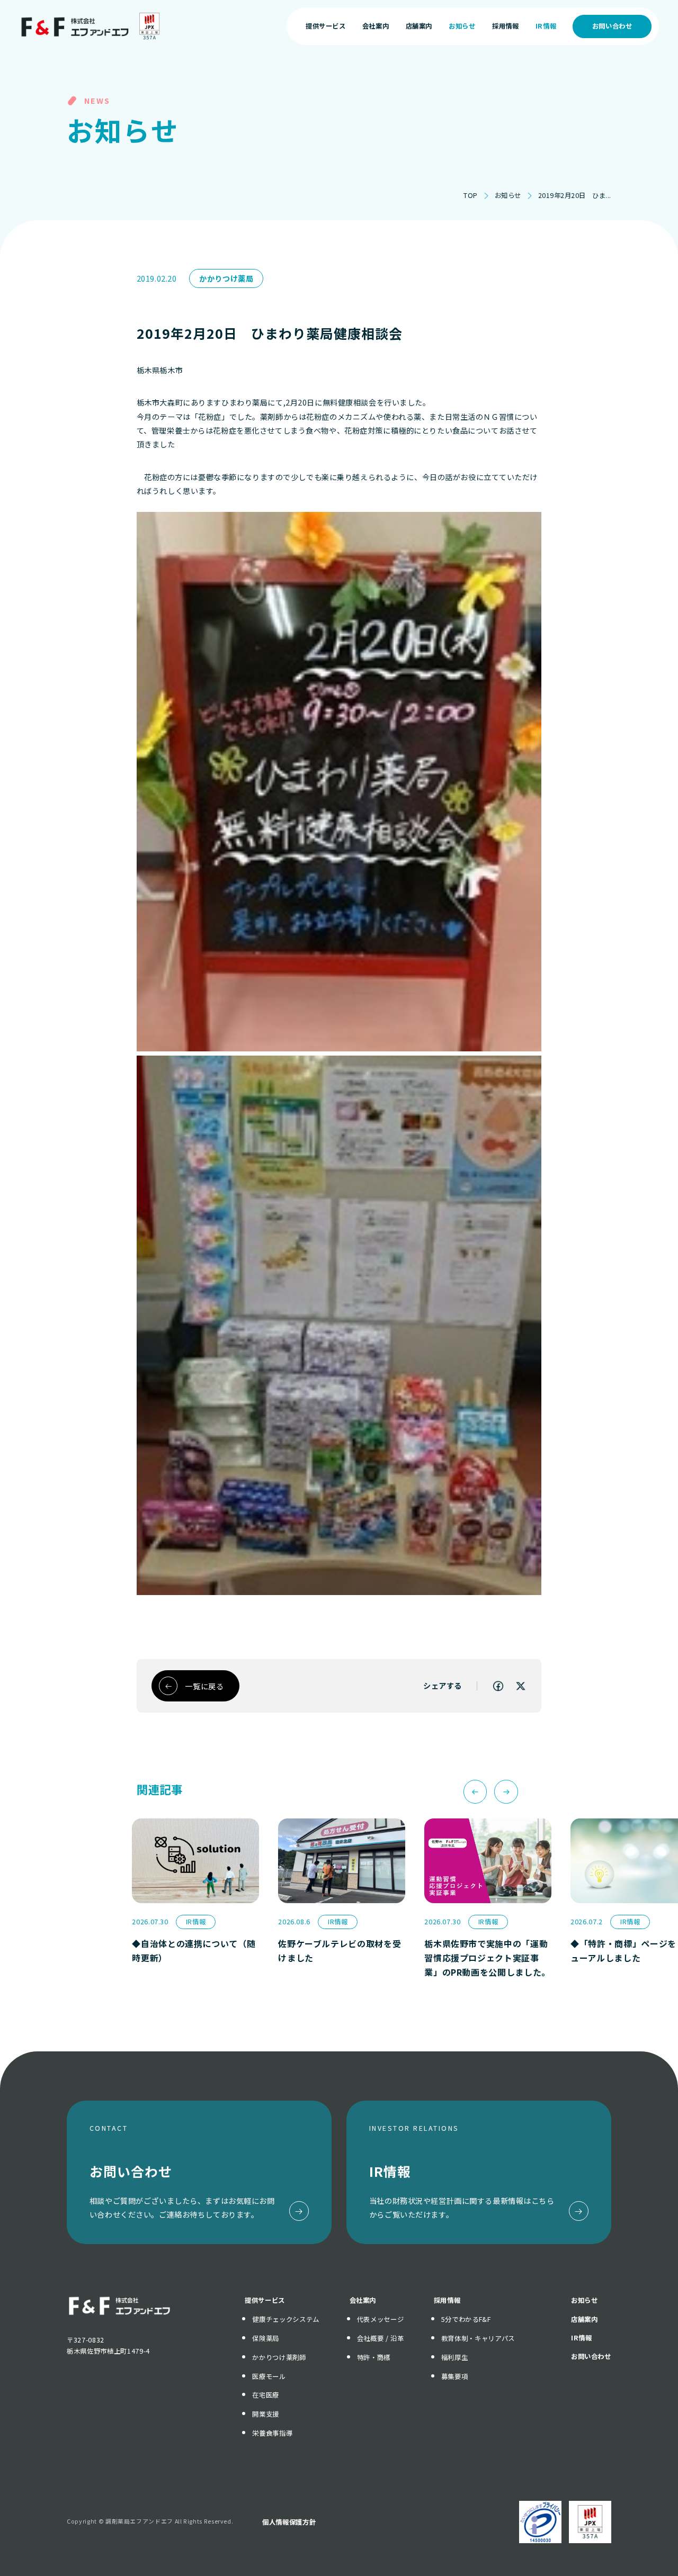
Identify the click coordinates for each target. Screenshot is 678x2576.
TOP (471, 195)
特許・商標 (374, 2357)
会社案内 (363, 2300)
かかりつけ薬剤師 (279, 2357)
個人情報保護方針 (289, 2522)
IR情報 (582, 2338)
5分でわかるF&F (466, 2319)
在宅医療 (266, 2395)
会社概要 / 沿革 (381, 2338)
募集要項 (455, 2376)
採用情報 (447, 2300)
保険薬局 (266, 2338)
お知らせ (508, 195)
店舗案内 (585, 2319)
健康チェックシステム (286, 2319)
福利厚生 (455, 2357)
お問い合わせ (612, 26)
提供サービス (265, 2300)
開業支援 (266, 2414)
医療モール (269, 2376)
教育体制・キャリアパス (478, 2338)
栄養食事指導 (272, 2433)
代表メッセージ (380, 2319)
